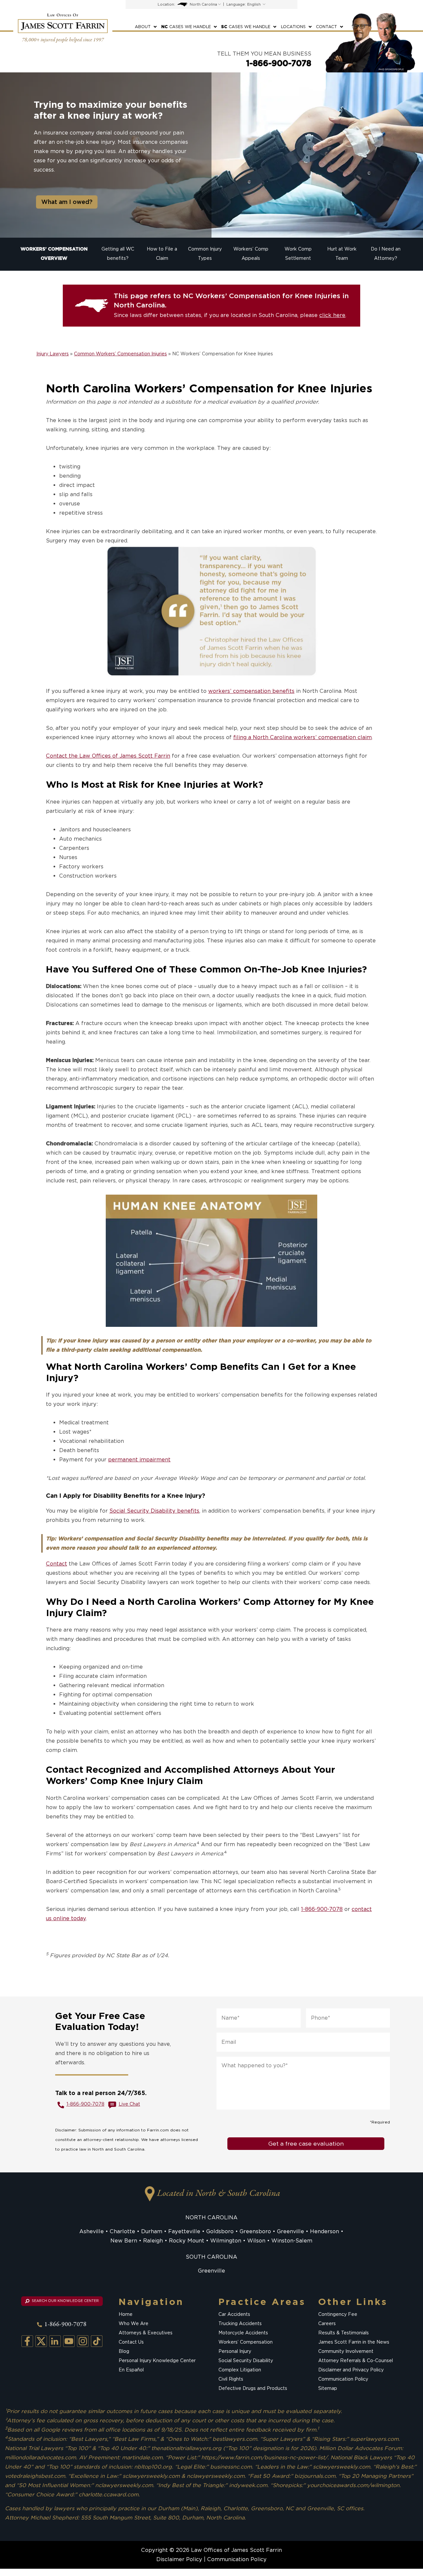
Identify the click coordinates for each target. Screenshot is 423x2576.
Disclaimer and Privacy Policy (351, 2370)
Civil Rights (231, 2379)
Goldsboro (220, 2231)
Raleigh (153, 2241)
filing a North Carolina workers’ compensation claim (303, 737)
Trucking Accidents (240, 2324)
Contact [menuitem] (327, 27)
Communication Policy (343, 2379)
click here (332, 315)
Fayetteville (184, 2231)
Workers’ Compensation (246, 2342)
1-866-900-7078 (279, 63)
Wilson (256, 2241)
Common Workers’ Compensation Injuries (120, 354)
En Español (131, 2370)
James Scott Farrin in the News (354, 2342)
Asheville (92, 2231)
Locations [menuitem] (293, 27)
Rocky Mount (187, 2241)
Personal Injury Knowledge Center (157, 2361)
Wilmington (226, 2241)
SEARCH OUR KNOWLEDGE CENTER (65, 2301)
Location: (166, 4)
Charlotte (122, 2231)
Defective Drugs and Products (253, 2389)
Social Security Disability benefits (154, 1511)
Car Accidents (234, 2315)
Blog (124, 2352)
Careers (327, 2324)
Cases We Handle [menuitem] (186, 27)
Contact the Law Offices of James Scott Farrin (108, 756)
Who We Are (134, 2324)
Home (126, 2315)
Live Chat (129, 2104)
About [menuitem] (143, 27)
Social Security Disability (246, 2361)
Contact (57, 1564)
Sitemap (328, 2389)
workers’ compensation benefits (251, 691)
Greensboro (255, 2231)
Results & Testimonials (344, 2333)
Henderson (325, 2231)
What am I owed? (67, 202)
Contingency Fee (338, 2315)
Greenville (290, 2231)
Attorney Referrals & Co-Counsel (356, 2361)
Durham (152, 2231)
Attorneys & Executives (146, 2333)
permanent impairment (139, 1460)
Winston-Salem (292, 2241)
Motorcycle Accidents (243, 2333)
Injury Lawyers (53, 354)
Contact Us (131, 2342)
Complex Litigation (240, 2370)
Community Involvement (346, 2352)
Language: (236, 4)
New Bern (124, 2241)
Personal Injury (235, 2352)
